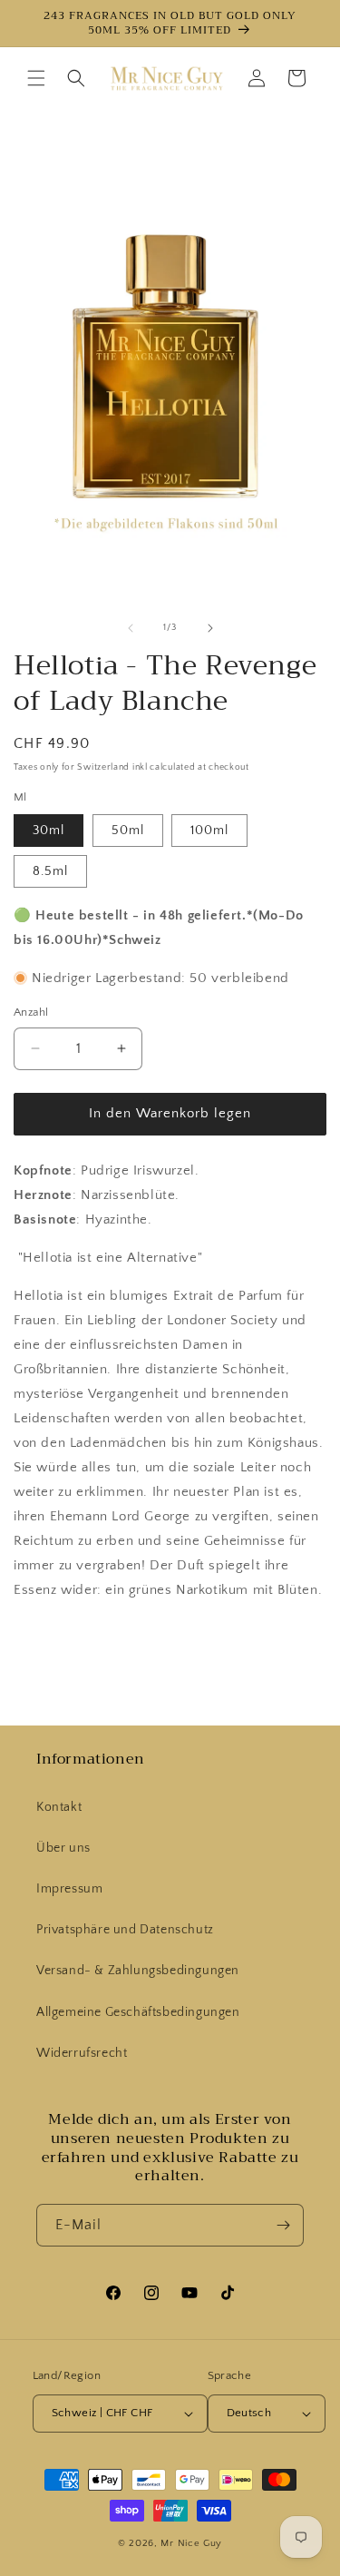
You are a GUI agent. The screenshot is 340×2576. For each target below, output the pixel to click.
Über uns (63, 1848)
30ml (49, 831)
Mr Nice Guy (191, 2543)
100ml (209, 831)
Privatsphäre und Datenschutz (125, 1930)
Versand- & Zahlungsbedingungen (138, 1971)
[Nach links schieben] (131, 628)
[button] (36, 78)
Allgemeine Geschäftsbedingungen (138, 2012)
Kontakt (59, 1807)
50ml (128, 831)
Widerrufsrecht (82, 2053)
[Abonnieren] (283, 2225)
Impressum (69, 1889)
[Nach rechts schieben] (210, 628)
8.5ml (50, 871)
